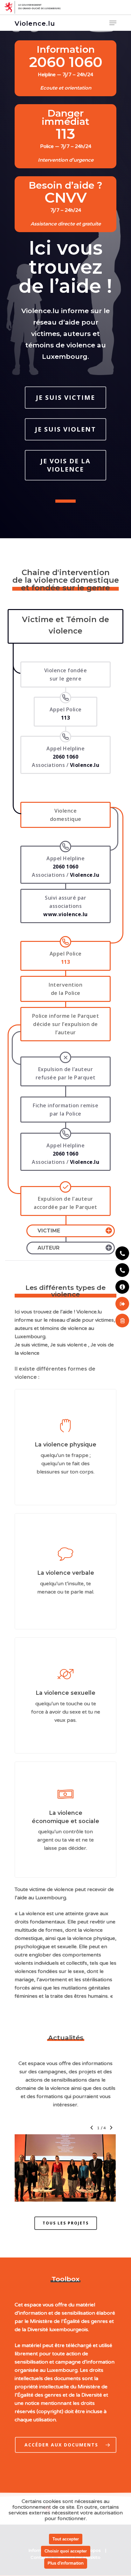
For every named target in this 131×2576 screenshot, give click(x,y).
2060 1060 (66, 867)
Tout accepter (66, 2539)
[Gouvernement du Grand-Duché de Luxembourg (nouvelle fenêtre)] (65, 7)
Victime (49, 1231)
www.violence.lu (65, 914)
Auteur (48, 1248)
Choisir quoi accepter (66, 2551)
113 (66, 962)
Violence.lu (35, 23)
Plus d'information (66, 2563)
